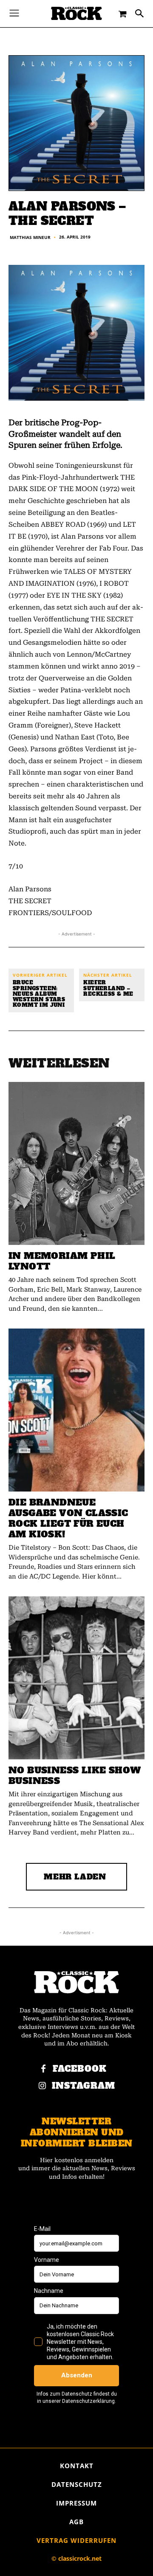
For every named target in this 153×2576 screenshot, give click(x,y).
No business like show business (75, 1775)
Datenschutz (77, 2484)
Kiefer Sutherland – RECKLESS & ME (108, 989)
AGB (76, 2522)
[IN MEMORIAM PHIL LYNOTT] (76, 1163)
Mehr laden (75, 1877)
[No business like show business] (76, 1678)
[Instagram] (42, 2086)
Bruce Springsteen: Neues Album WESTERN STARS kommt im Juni (39, 994)
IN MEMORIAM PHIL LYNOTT (62, 1261)
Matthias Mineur (30, 237)
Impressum (76, 2503)
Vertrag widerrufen (76, 2540)
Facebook (80, 2069)
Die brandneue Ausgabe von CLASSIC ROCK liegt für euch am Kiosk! (68, 1518)
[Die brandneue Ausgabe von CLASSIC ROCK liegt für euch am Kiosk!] (76, 1410)
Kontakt (77, 2466)
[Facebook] (43, 2069)
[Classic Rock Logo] (76, 13)
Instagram (84, 2086)
